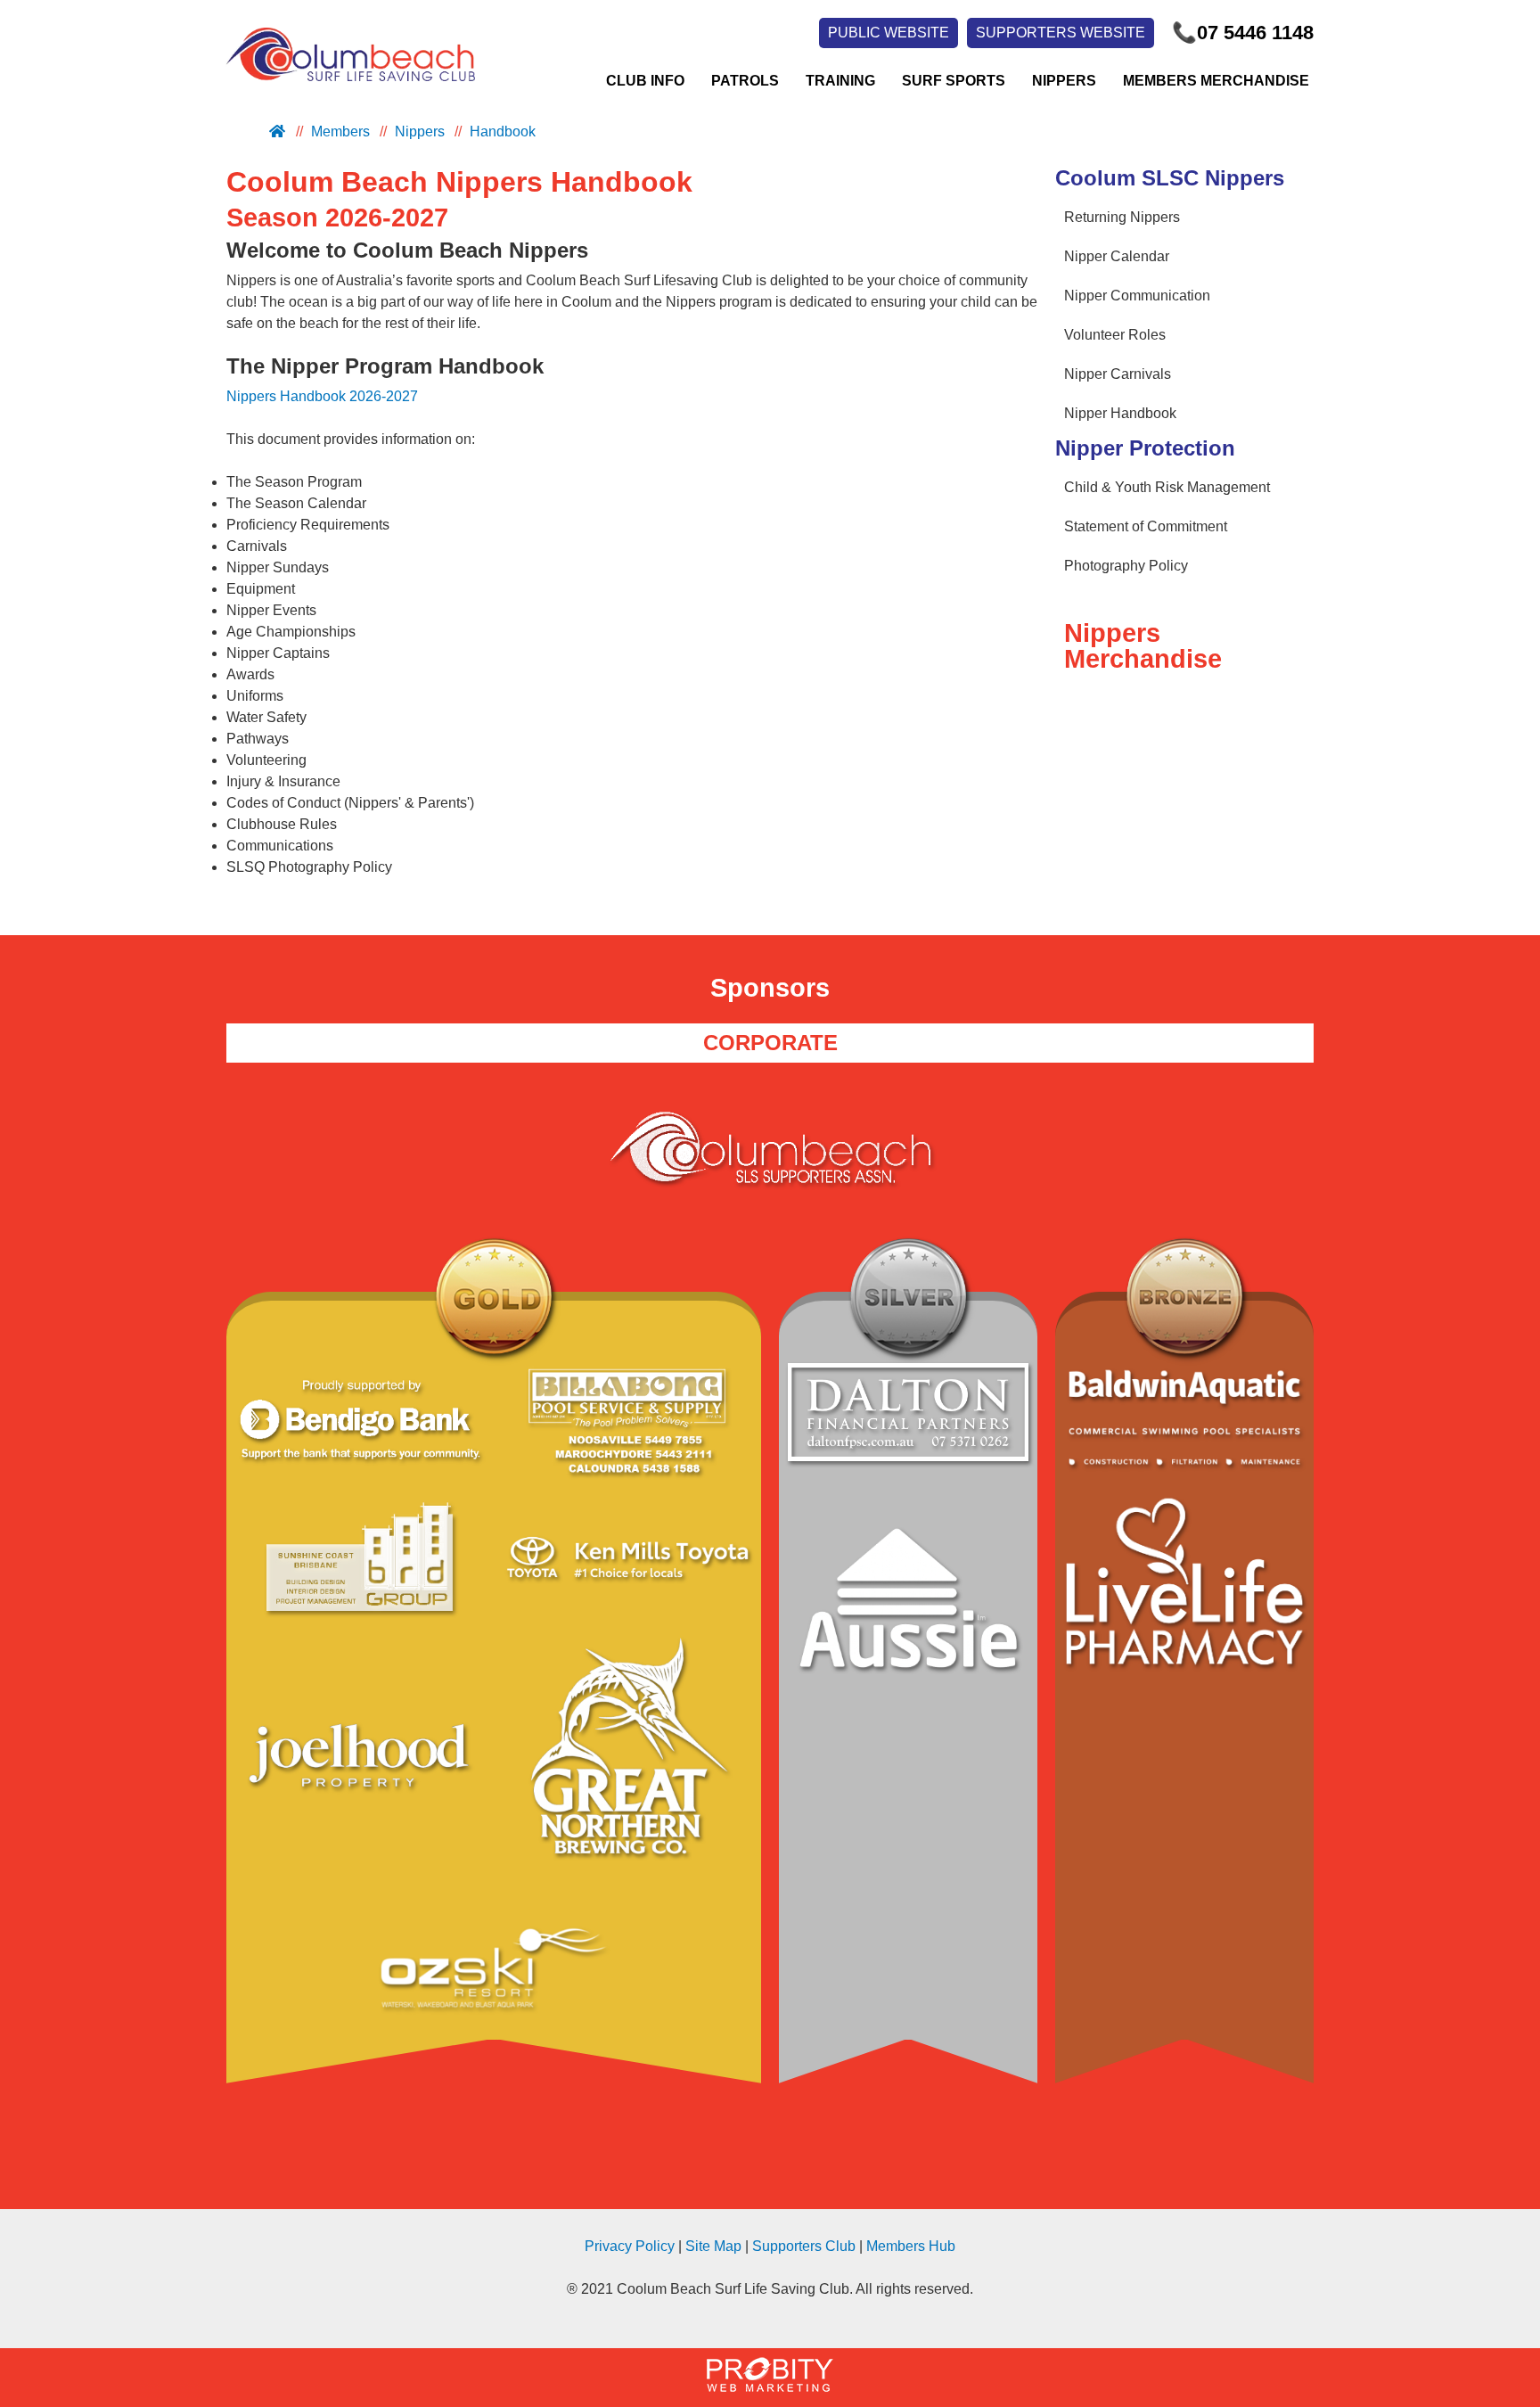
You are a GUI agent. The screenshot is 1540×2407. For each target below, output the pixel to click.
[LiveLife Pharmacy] (1184, 1584)
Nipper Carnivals (1118, 374)
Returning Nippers (1122, 217)
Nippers (1064, 81)
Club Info (645, 81)
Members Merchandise (1216, 81)
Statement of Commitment (1146, 526)
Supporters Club (804, 2246)
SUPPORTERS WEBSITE (1061, 33)
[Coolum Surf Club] (346, 81)
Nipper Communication (1137, 296)
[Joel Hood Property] (360, 1766)
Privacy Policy (630, 2246)
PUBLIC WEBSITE (889, 33)
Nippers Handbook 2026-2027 (322, 396)
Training (840, 81)
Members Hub (911, 2246)
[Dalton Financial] (908, 1415)
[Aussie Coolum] (908, 1609)
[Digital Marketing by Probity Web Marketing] (770, 2387)
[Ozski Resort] (494, 1971)
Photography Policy (1126, 566)
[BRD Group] (360, 1560)
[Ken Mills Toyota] (627, 1560)
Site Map (713, 2246)
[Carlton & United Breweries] (627, 1766)
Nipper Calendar (1117, 256)
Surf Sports (954, 81)
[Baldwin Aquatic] (1184, 1421)
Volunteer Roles (1115, 335)
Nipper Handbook (1120, 413)
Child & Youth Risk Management (1167, 487)
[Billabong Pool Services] (627, 1423)
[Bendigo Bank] (360, 1423)
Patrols (745, 81)
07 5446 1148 (1243, 33)
